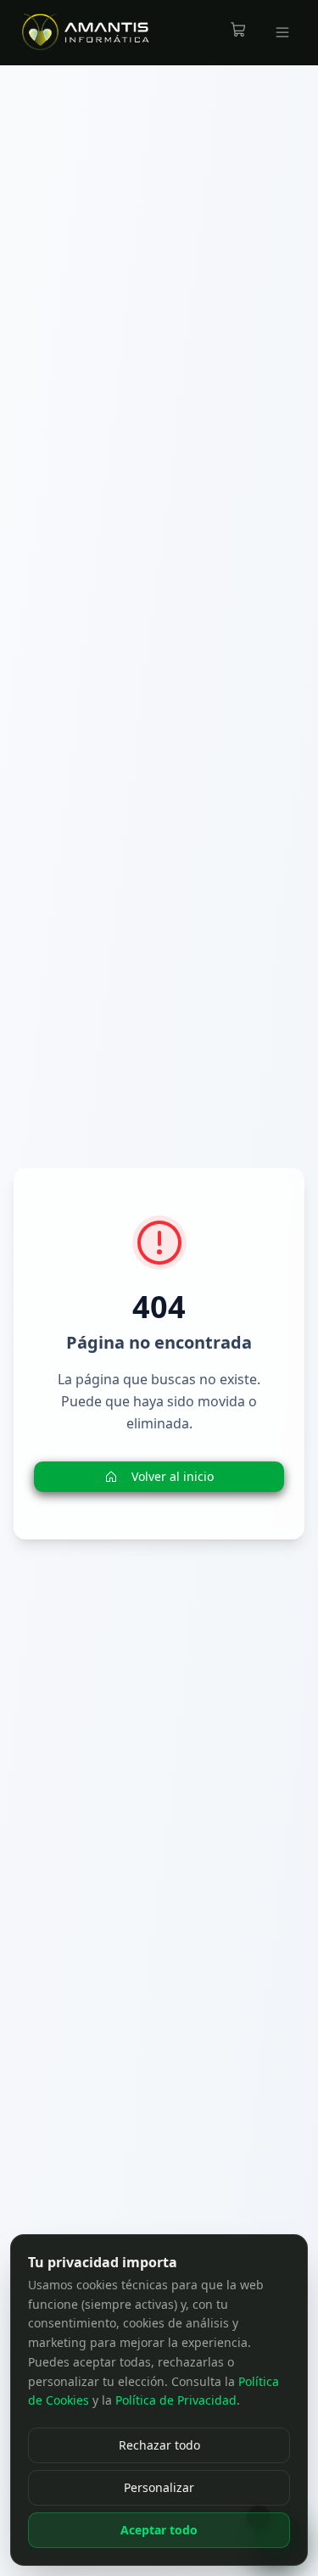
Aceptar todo (159, 2530)
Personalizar (159, 2487)
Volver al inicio (173, 1476)
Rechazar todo (159, 2445)
